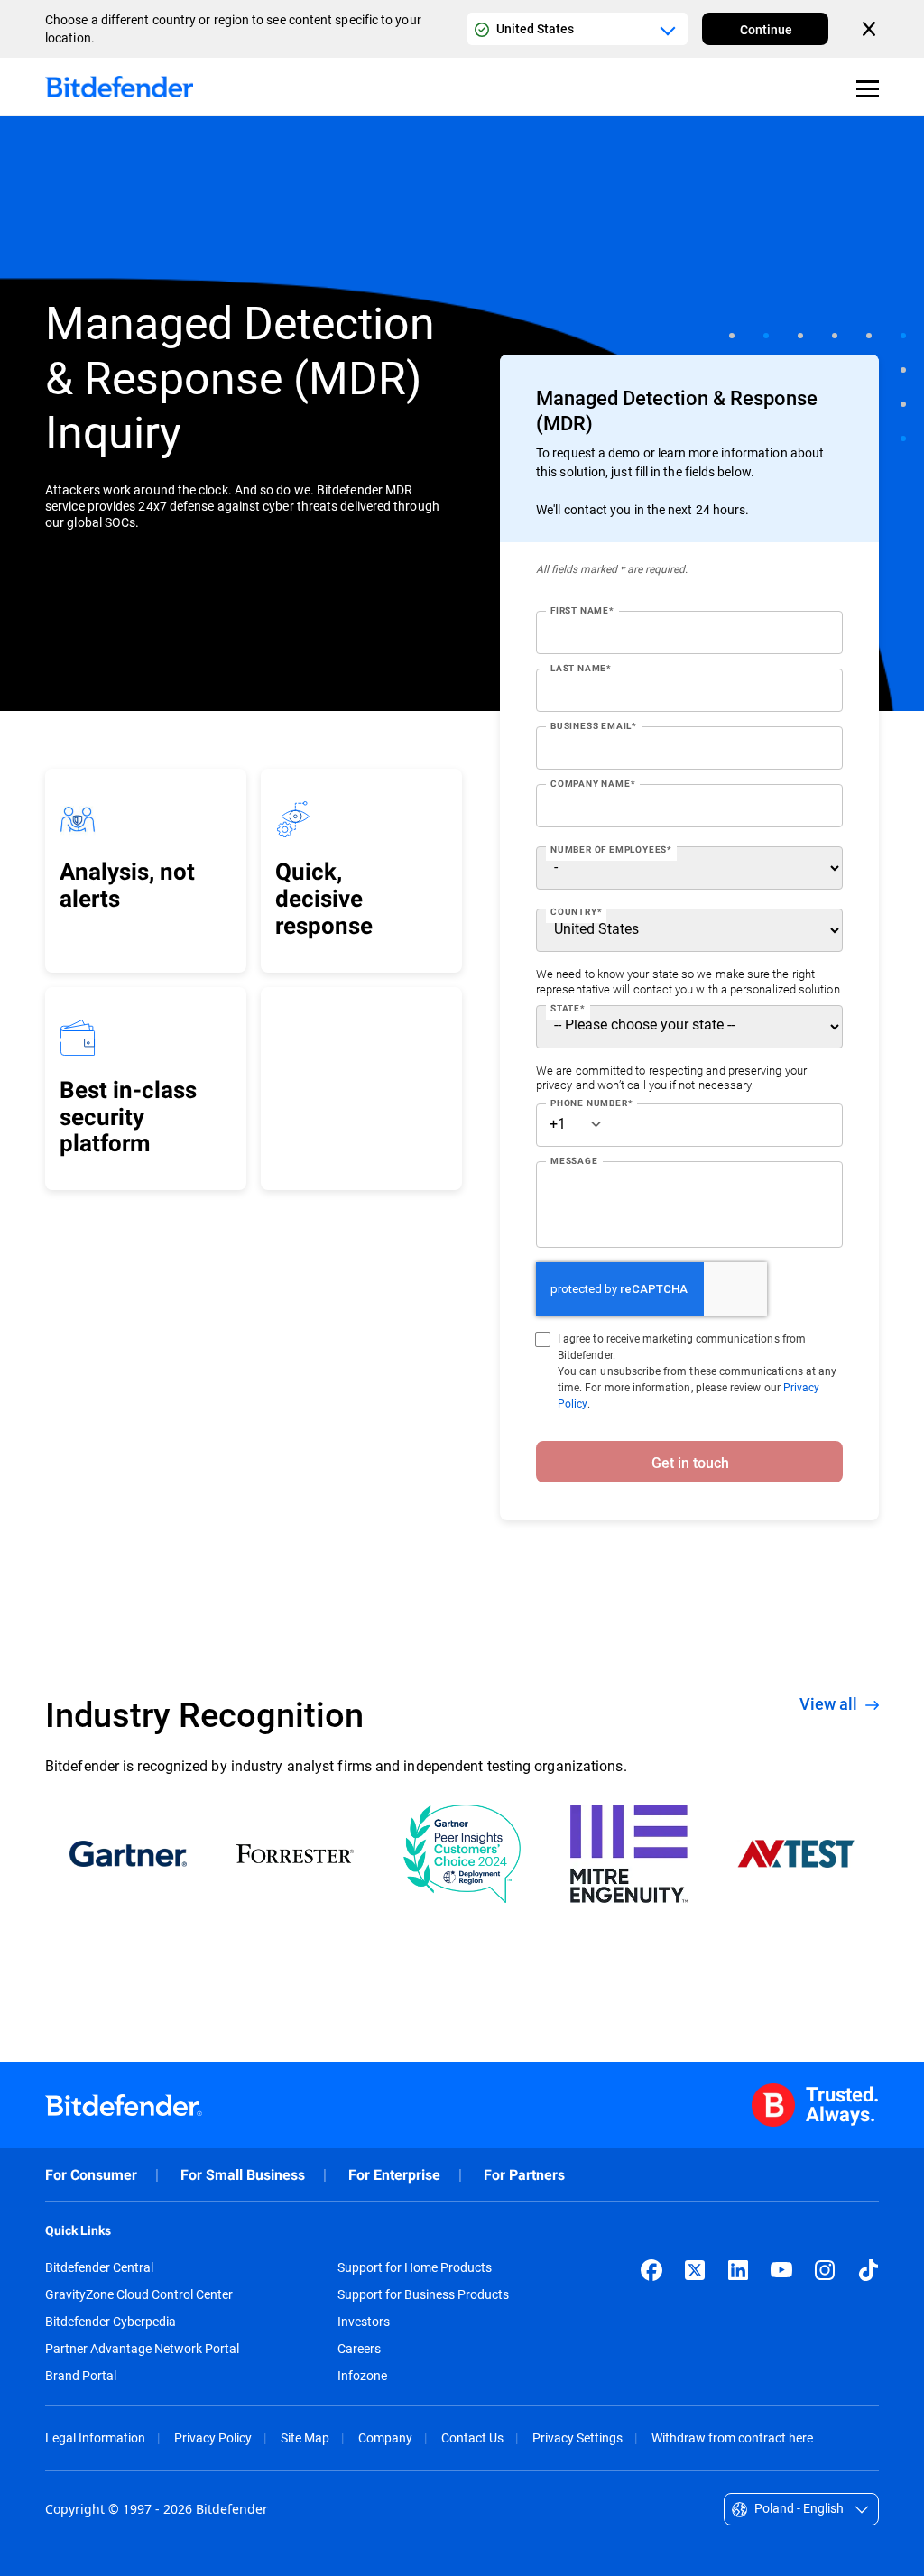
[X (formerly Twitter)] (695, 2270)
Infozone (362, 2376)
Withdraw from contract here (732, 2438)
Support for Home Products (415, 2267)
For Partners (524, 2175)
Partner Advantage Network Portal (142, 2349)
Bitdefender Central (99, 2267)
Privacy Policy (213, 2438)
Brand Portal (81, 2376)
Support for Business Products (423, 2294)
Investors (364, 2322)
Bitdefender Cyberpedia (111, 2322)
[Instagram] (825, 2270)
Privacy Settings (577, 2438)
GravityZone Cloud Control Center (139, 2294)
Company (385, 2438)
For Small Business (243, 2175)
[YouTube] (781, 2270)
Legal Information (95, 2438)
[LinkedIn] (738, 2270)
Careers (359, 2349)
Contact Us (472, 2438)
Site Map (305, 2438)
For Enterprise (394, 2175)
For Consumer (91, 2175)
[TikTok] (868, 2270)
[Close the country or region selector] (871, 29)
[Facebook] (651, 2270)
